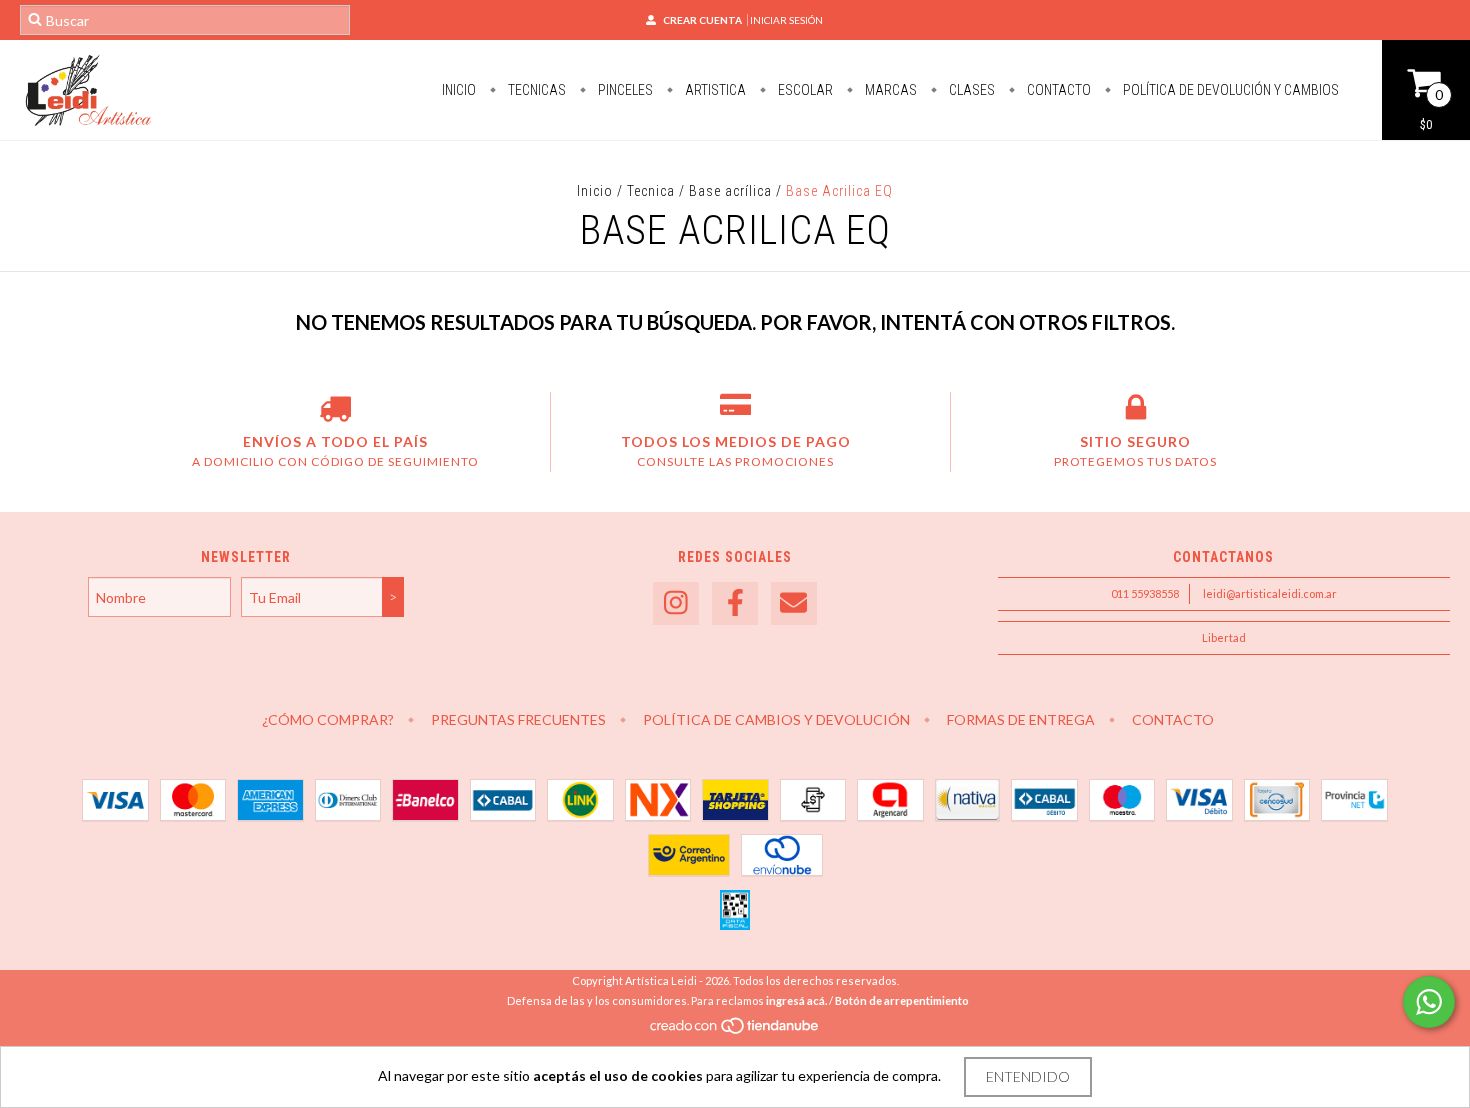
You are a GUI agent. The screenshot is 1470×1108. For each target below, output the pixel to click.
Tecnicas (535, 90)
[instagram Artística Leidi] (676, 603)
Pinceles (624, 90)
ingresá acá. (796, 1000)
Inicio (459, 90)
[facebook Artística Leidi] (735, 603)
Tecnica (651, 191)
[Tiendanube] (735, 1030)
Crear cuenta (702, 20)
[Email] (794, 603)
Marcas (889, 90)
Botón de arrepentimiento (902, 1000)
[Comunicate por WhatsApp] (1429, 1002)
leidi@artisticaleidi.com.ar (1270, 593)
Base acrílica (730, 191)
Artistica (714, 90)
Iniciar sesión (786, 20)
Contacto (1057, 90)
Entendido (1028, 1076)
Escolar (804, 90)
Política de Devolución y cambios (1229, 90)
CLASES (970, 90)
